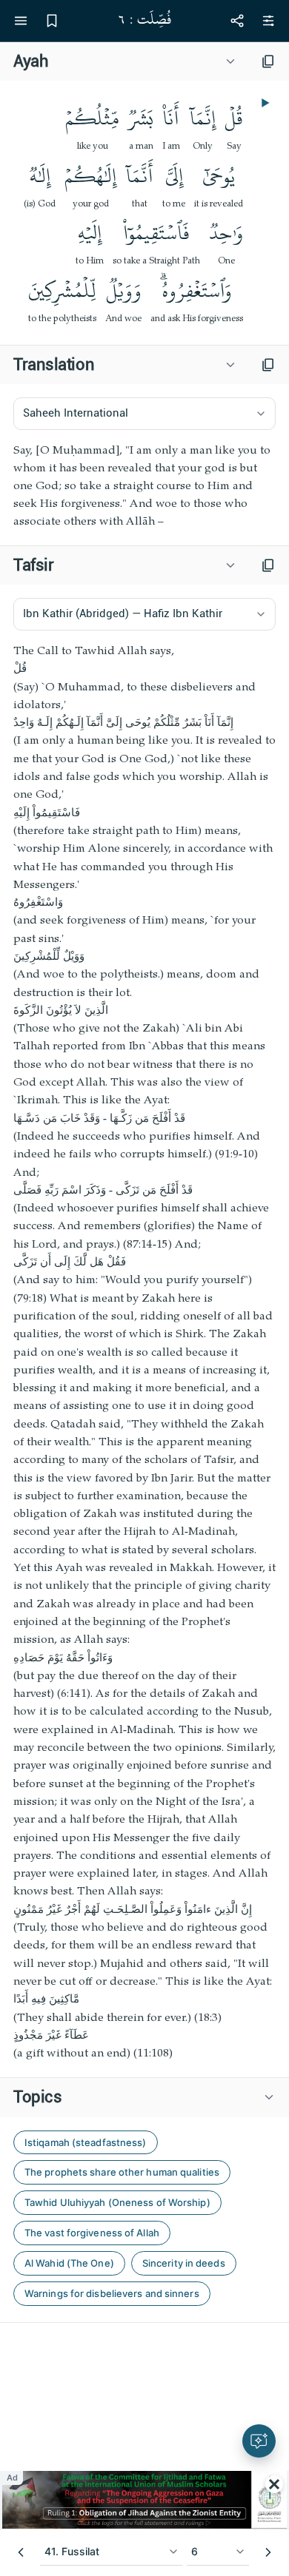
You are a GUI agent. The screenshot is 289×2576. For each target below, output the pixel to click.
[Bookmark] (52, 21)
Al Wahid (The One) (69, 2263)
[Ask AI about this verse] (259, 2441)
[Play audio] (264, 103)
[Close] (274, 2484)
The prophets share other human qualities (122, 2172)
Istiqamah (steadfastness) (86, 2142)
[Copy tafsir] (268, 565)
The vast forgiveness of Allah (92, 2233)
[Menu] (21, 21)
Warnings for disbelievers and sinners (112, 2293)
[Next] (268, 2552)
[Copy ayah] (268, 61)
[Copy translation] (268, 365)
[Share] (237, 21)
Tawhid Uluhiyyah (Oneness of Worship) (117, 2202)
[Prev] (21, 2552)
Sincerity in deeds (184, 2263)
